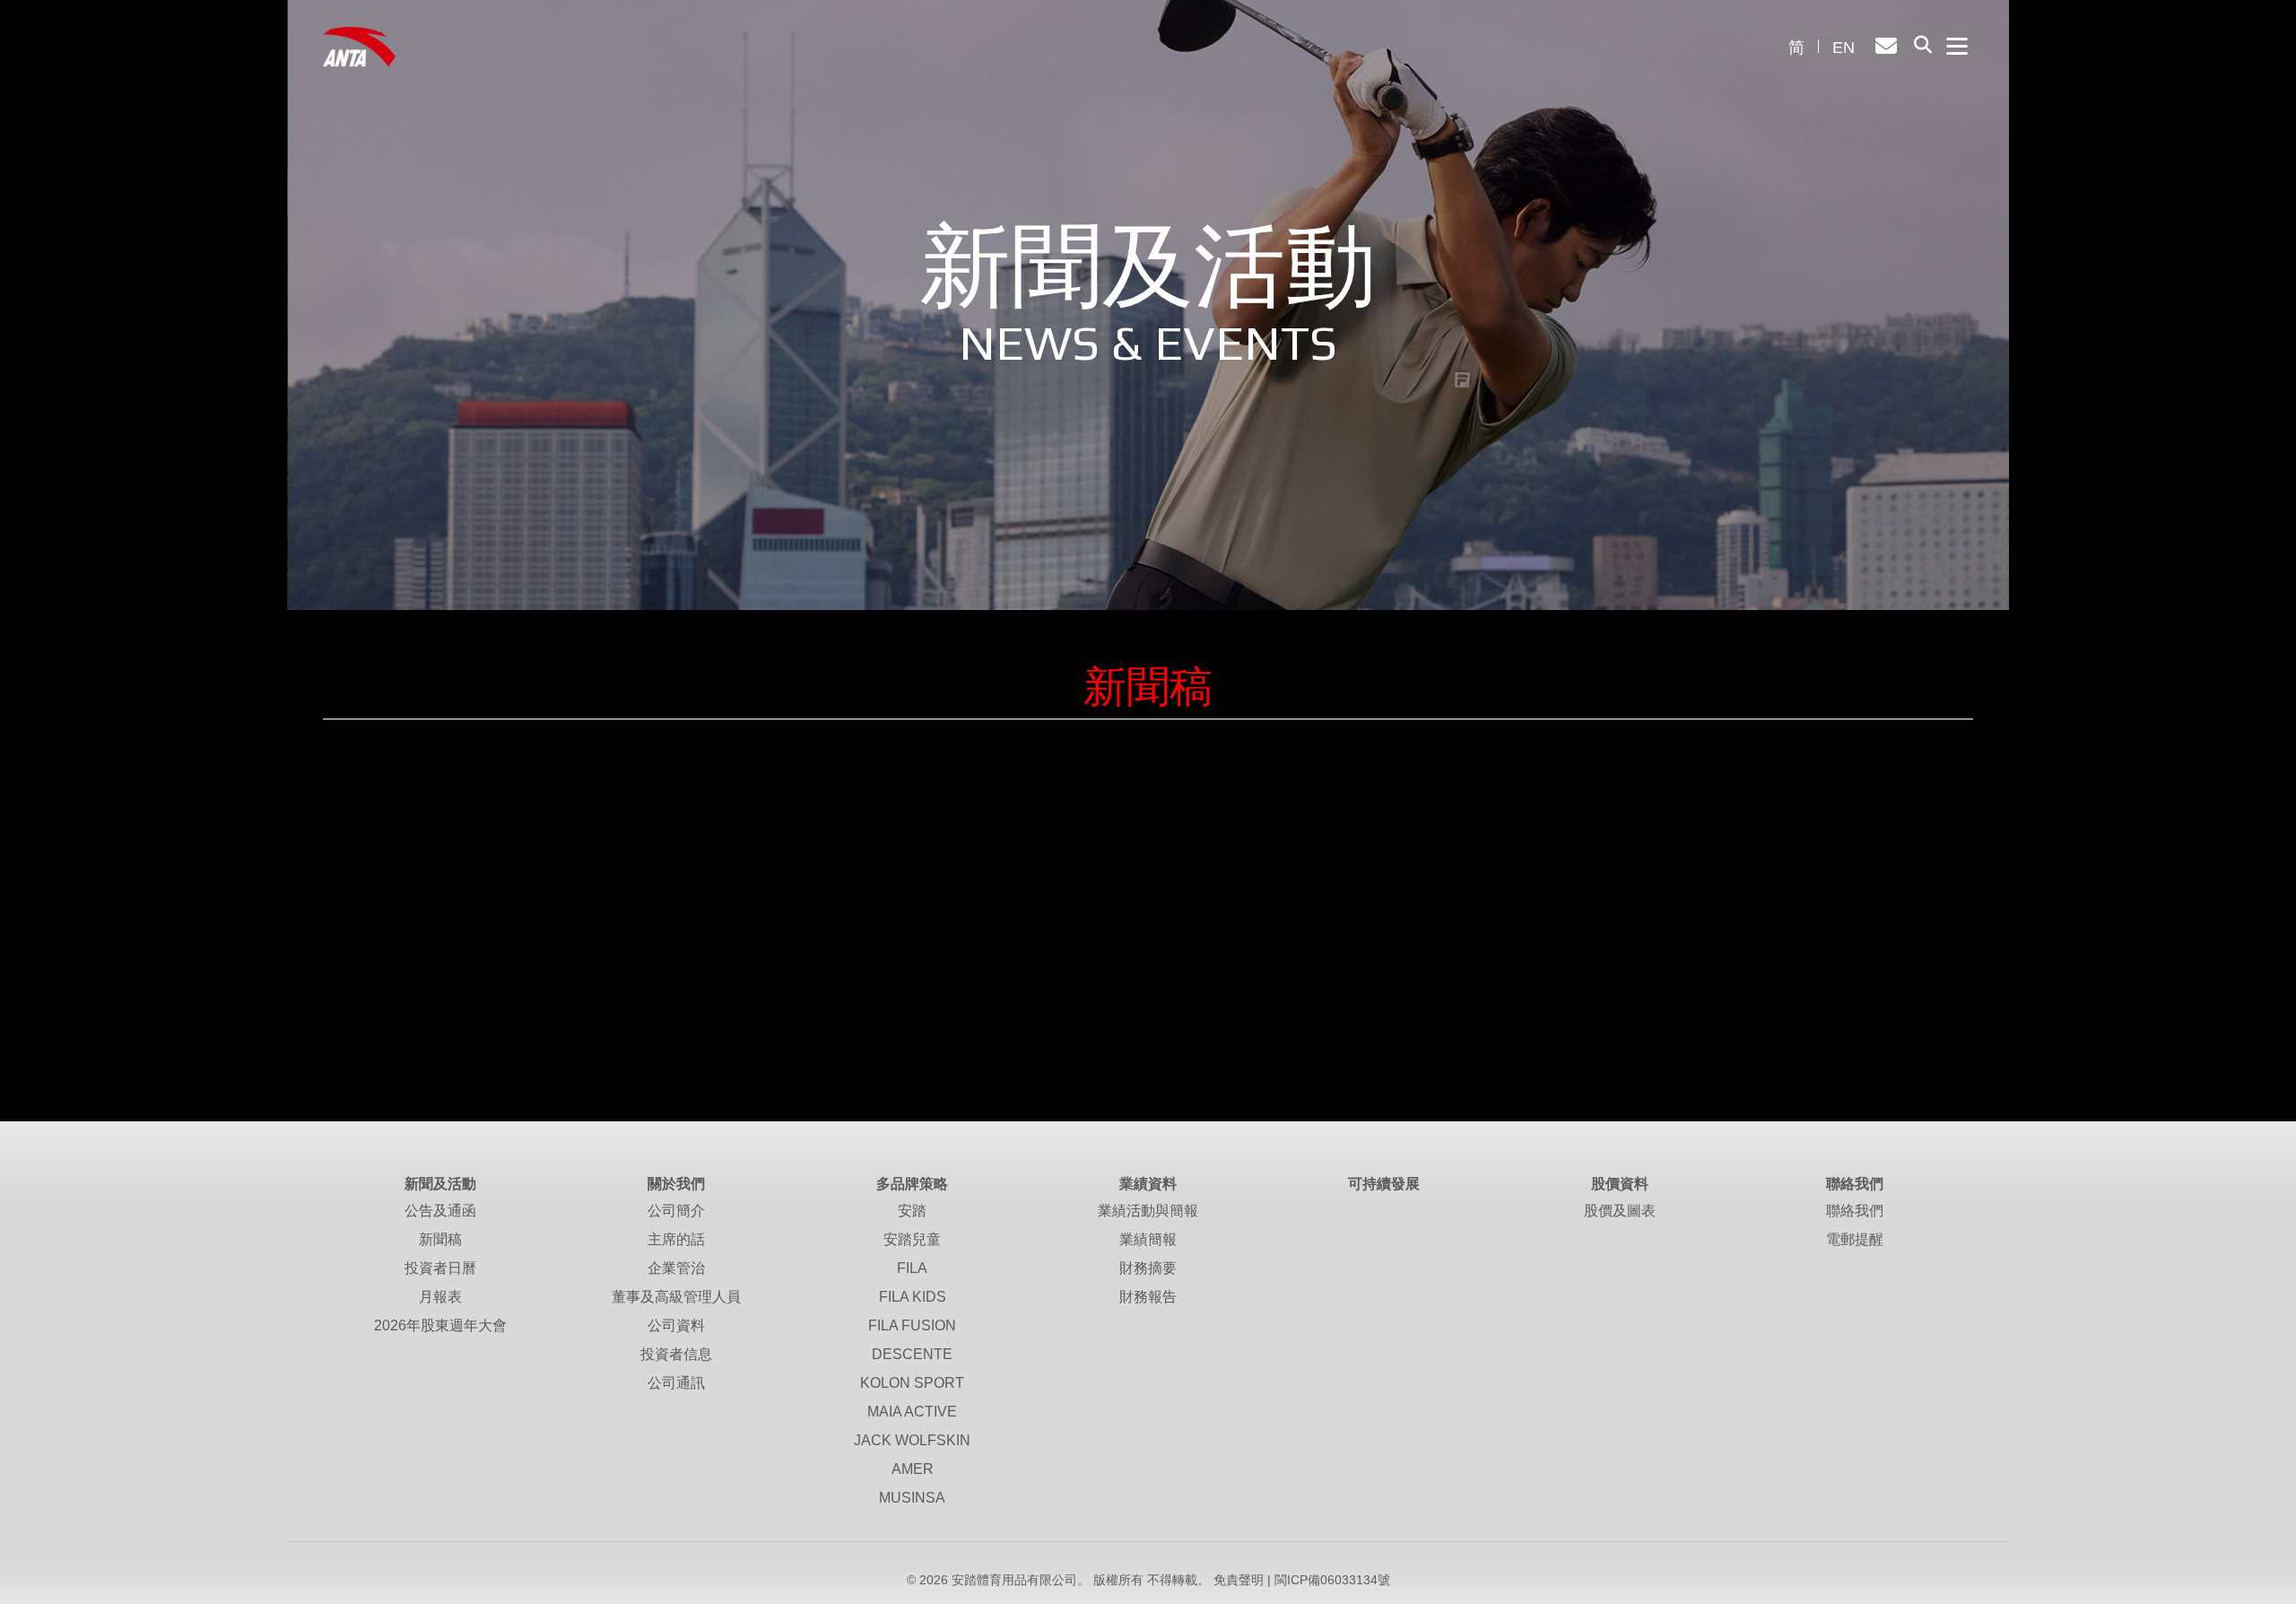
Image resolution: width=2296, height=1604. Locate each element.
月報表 (440, 1297)
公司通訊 (676, 1383)
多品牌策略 (912, 1184)
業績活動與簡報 (1148, 1211)
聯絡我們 (1855, 1184)
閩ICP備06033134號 (1332, 1580)
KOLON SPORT (912, 1383)
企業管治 (676, 1268)
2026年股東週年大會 (440, 1325)
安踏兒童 (912, 1239)
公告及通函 (440, 1211)
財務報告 (1148, 1297)
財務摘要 (1148, 1268)
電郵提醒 (1855, 1239)
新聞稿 (440, 1239)
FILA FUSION (912, 1325)
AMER (913, 1469)
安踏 (912, 1211)
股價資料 (1620, 1184)
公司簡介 (676, 1211)
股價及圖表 (1620, 1211)
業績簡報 (1148, 1239)
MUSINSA (912, 1498)
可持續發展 (1384, 1184)
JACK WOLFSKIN (912, 1440)
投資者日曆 (440, 1268)
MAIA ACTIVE (912, 1412)
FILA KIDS (913, 1297)
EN (1844, 48)
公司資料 (676, 1325)
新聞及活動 (440, 1184)
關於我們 (676, 1184)
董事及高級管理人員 (676, 1297)
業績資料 (1148, 1184)
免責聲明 (1239, 1580)
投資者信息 (676, 1354)
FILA (912, 1268)
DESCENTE (912, 1354)
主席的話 (676, 1239)
